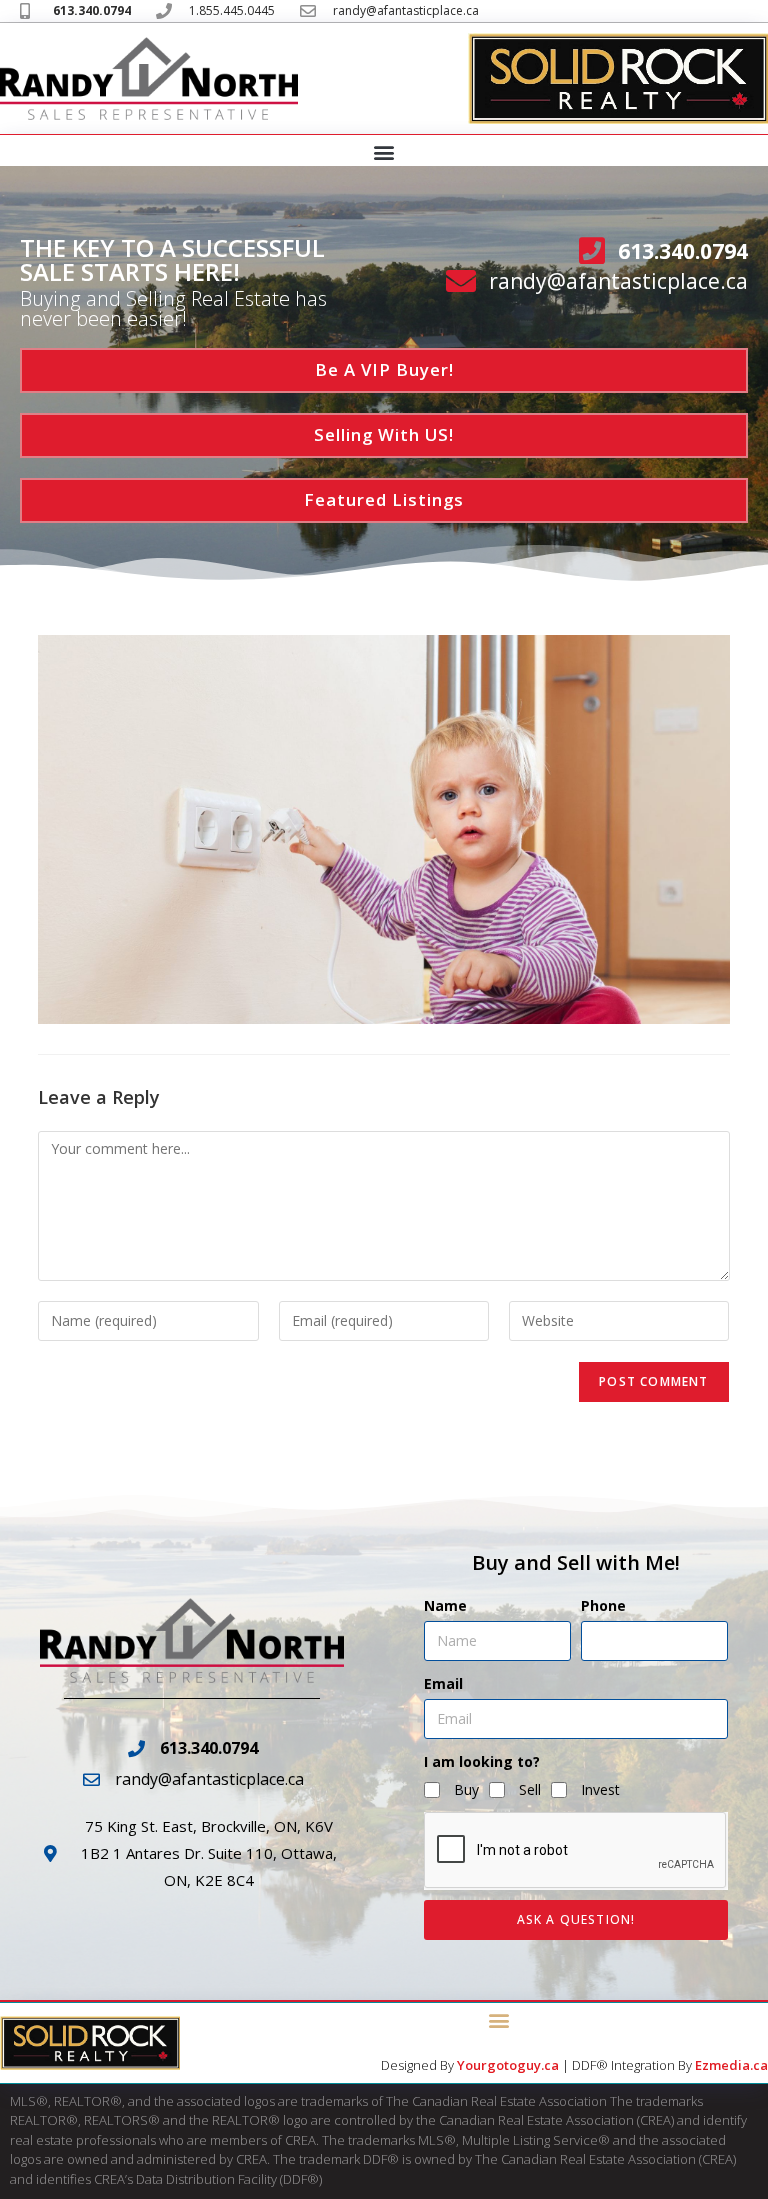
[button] (384, 151)
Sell (530, 1789)
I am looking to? (482, 1761)
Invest (600, 1789)
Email (443, 1683)
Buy (466, 1789)
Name (445, 1605)
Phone (603, 1605)
